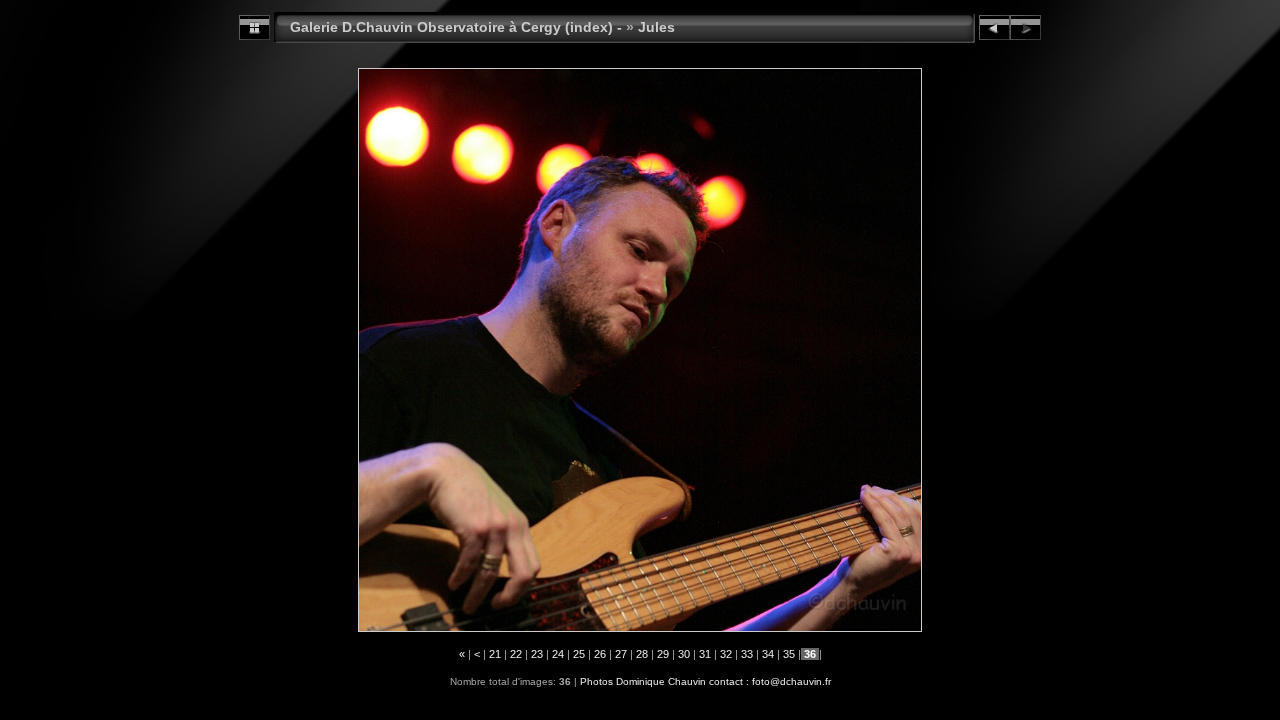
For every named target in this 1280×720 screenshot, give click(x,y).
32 (726, 654)
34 (768, 654)
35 (789, 654)
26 (600, 654)
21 (495, 654)
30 (684, 654)
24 (558, 654)
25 (579, 654)
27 (621, 654)
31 (705, 654)
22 (516, 654)
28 (642, 654)
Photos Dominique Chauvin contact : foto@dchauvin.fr (705, 681)
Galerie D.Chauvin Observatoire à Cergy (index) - (456, 27)
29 (663, 654)
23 (537, 654)
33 (747, 654)
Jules (656, 27)
